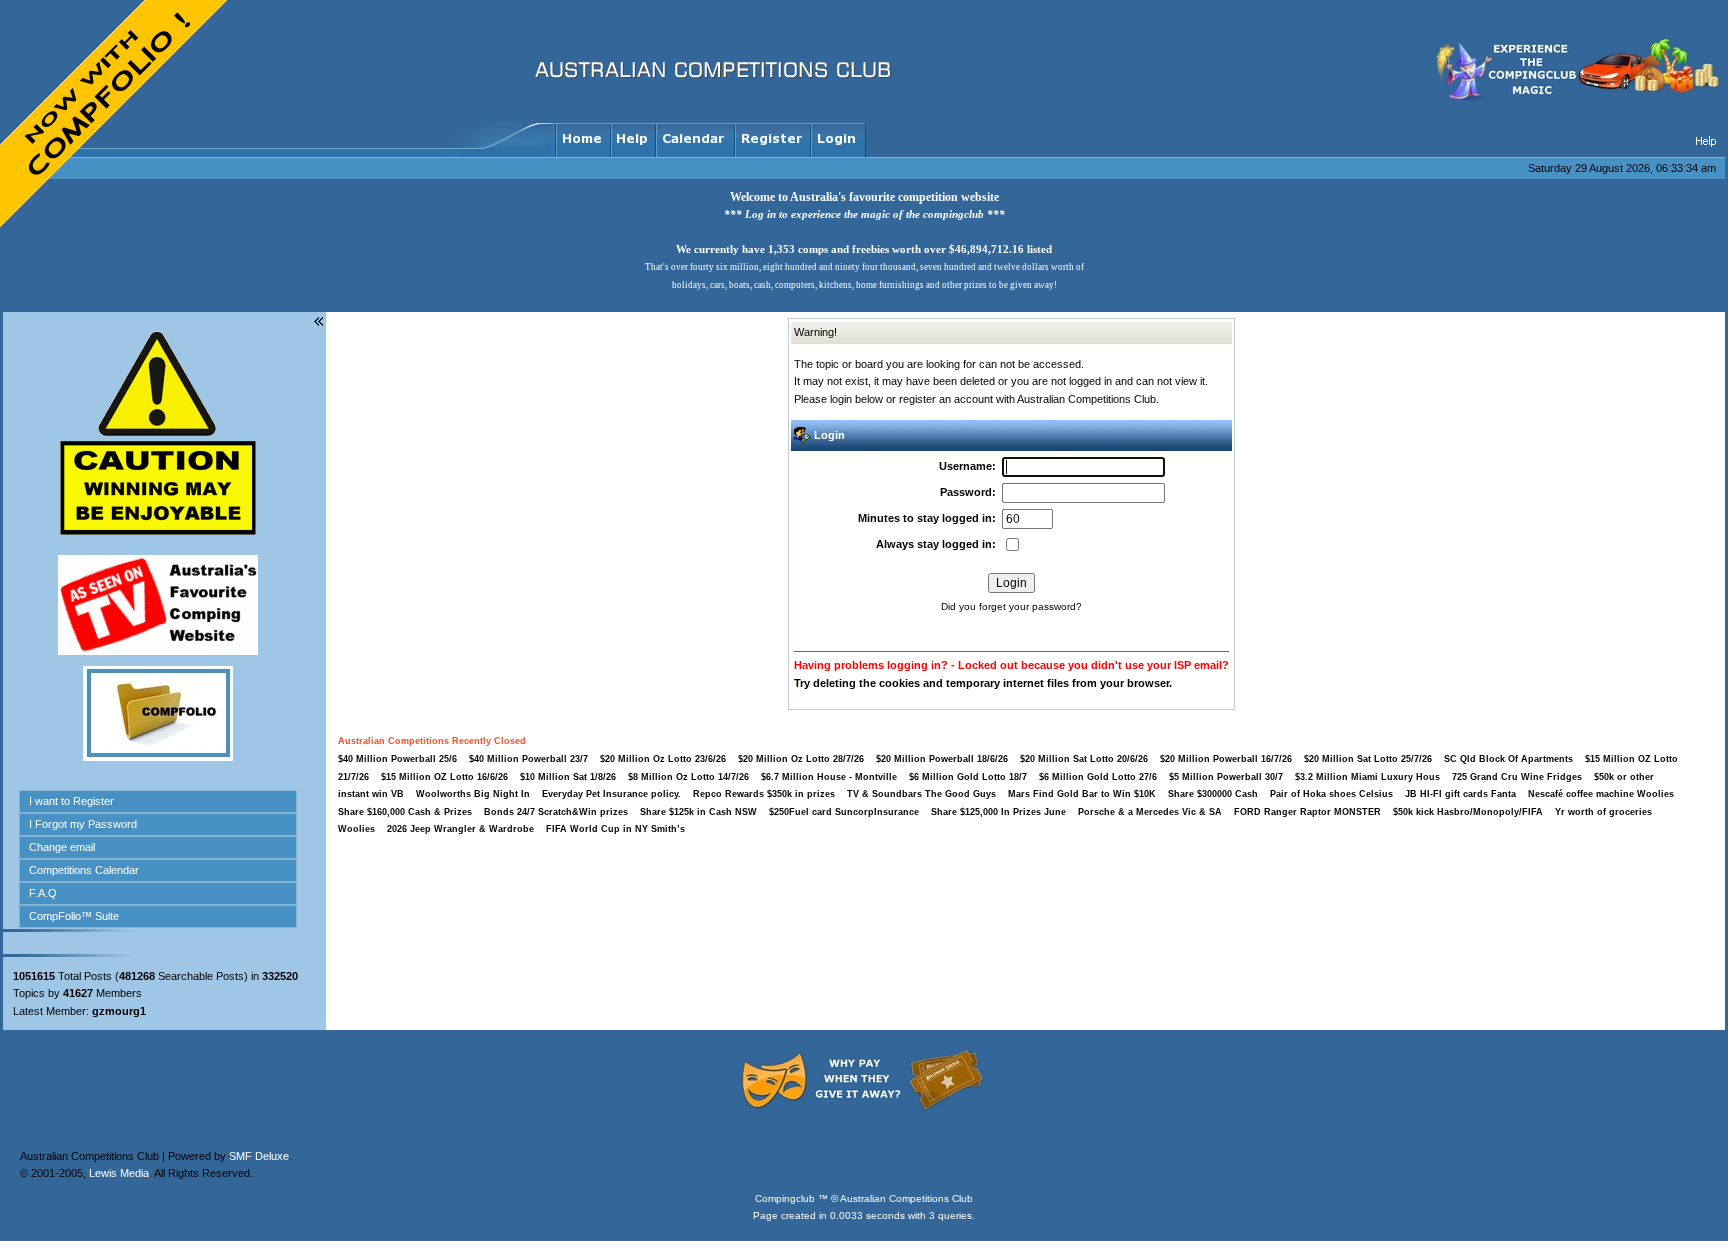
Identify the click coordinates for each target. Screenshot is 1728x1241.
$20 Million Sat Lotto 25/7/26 (1368, 759)
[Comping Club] (1575, 99)
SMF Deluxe (259, 1156)
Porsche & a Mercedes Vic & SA (1150, 812)
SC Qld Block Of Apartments (1508, 759)
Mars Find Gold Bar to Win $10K (1082, 794)
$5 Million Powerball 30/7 (1226, 777)
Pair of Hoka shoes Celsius (1333, 794)
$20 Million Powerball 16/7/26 (1226, 759)
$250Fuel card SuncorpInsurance (844, 812)
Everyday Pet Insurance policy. (611, 794)
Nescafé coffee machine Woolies (1601, 794)
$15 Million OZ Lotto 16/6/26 (444, 777)
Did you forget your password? (1011, 606)
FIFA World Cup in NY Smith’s (615, 829)
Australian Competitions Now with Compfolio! (115, 115)
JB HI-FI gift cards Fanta (1462, 794)
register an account (946, 399)
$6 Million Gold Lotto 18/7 (968, 777)
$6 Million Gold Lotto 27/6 (1098, 777)
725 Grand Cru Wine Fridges (1517, 777)
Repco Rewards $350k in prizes (765, 794)
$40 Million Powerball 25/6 (397, 759)
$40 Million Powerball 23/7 (528, 759)
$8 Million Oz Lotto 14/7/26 (688, 777)
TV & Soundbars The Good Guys (923, 794)
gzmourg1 (119, 1011)
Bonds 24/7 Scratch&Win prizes (556, 812)
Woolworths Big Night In (474, 794)
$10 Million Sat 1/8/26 (568, 777)
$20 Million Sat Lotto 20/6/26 (1084, 759)
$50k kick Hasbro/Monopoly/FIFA (1468, 812)
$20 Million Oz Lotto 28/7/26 (801, 759)
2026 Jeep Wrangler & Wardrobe (460, 829)
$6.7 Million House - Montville (829, 777)
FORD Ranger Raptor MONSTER (1307, 812)
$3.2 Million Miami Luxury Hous (1367, 777)
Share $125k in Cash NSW (698, 812)
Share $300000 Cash (1213, 794)
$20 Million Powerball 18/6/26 (942, 759)
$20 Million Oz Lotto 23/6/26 (663, 759)
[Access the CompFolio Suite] (158, 757)
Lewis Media (119, 1173)
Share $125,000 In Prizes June (998, 812)
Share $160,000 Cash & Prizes (405, 812)
